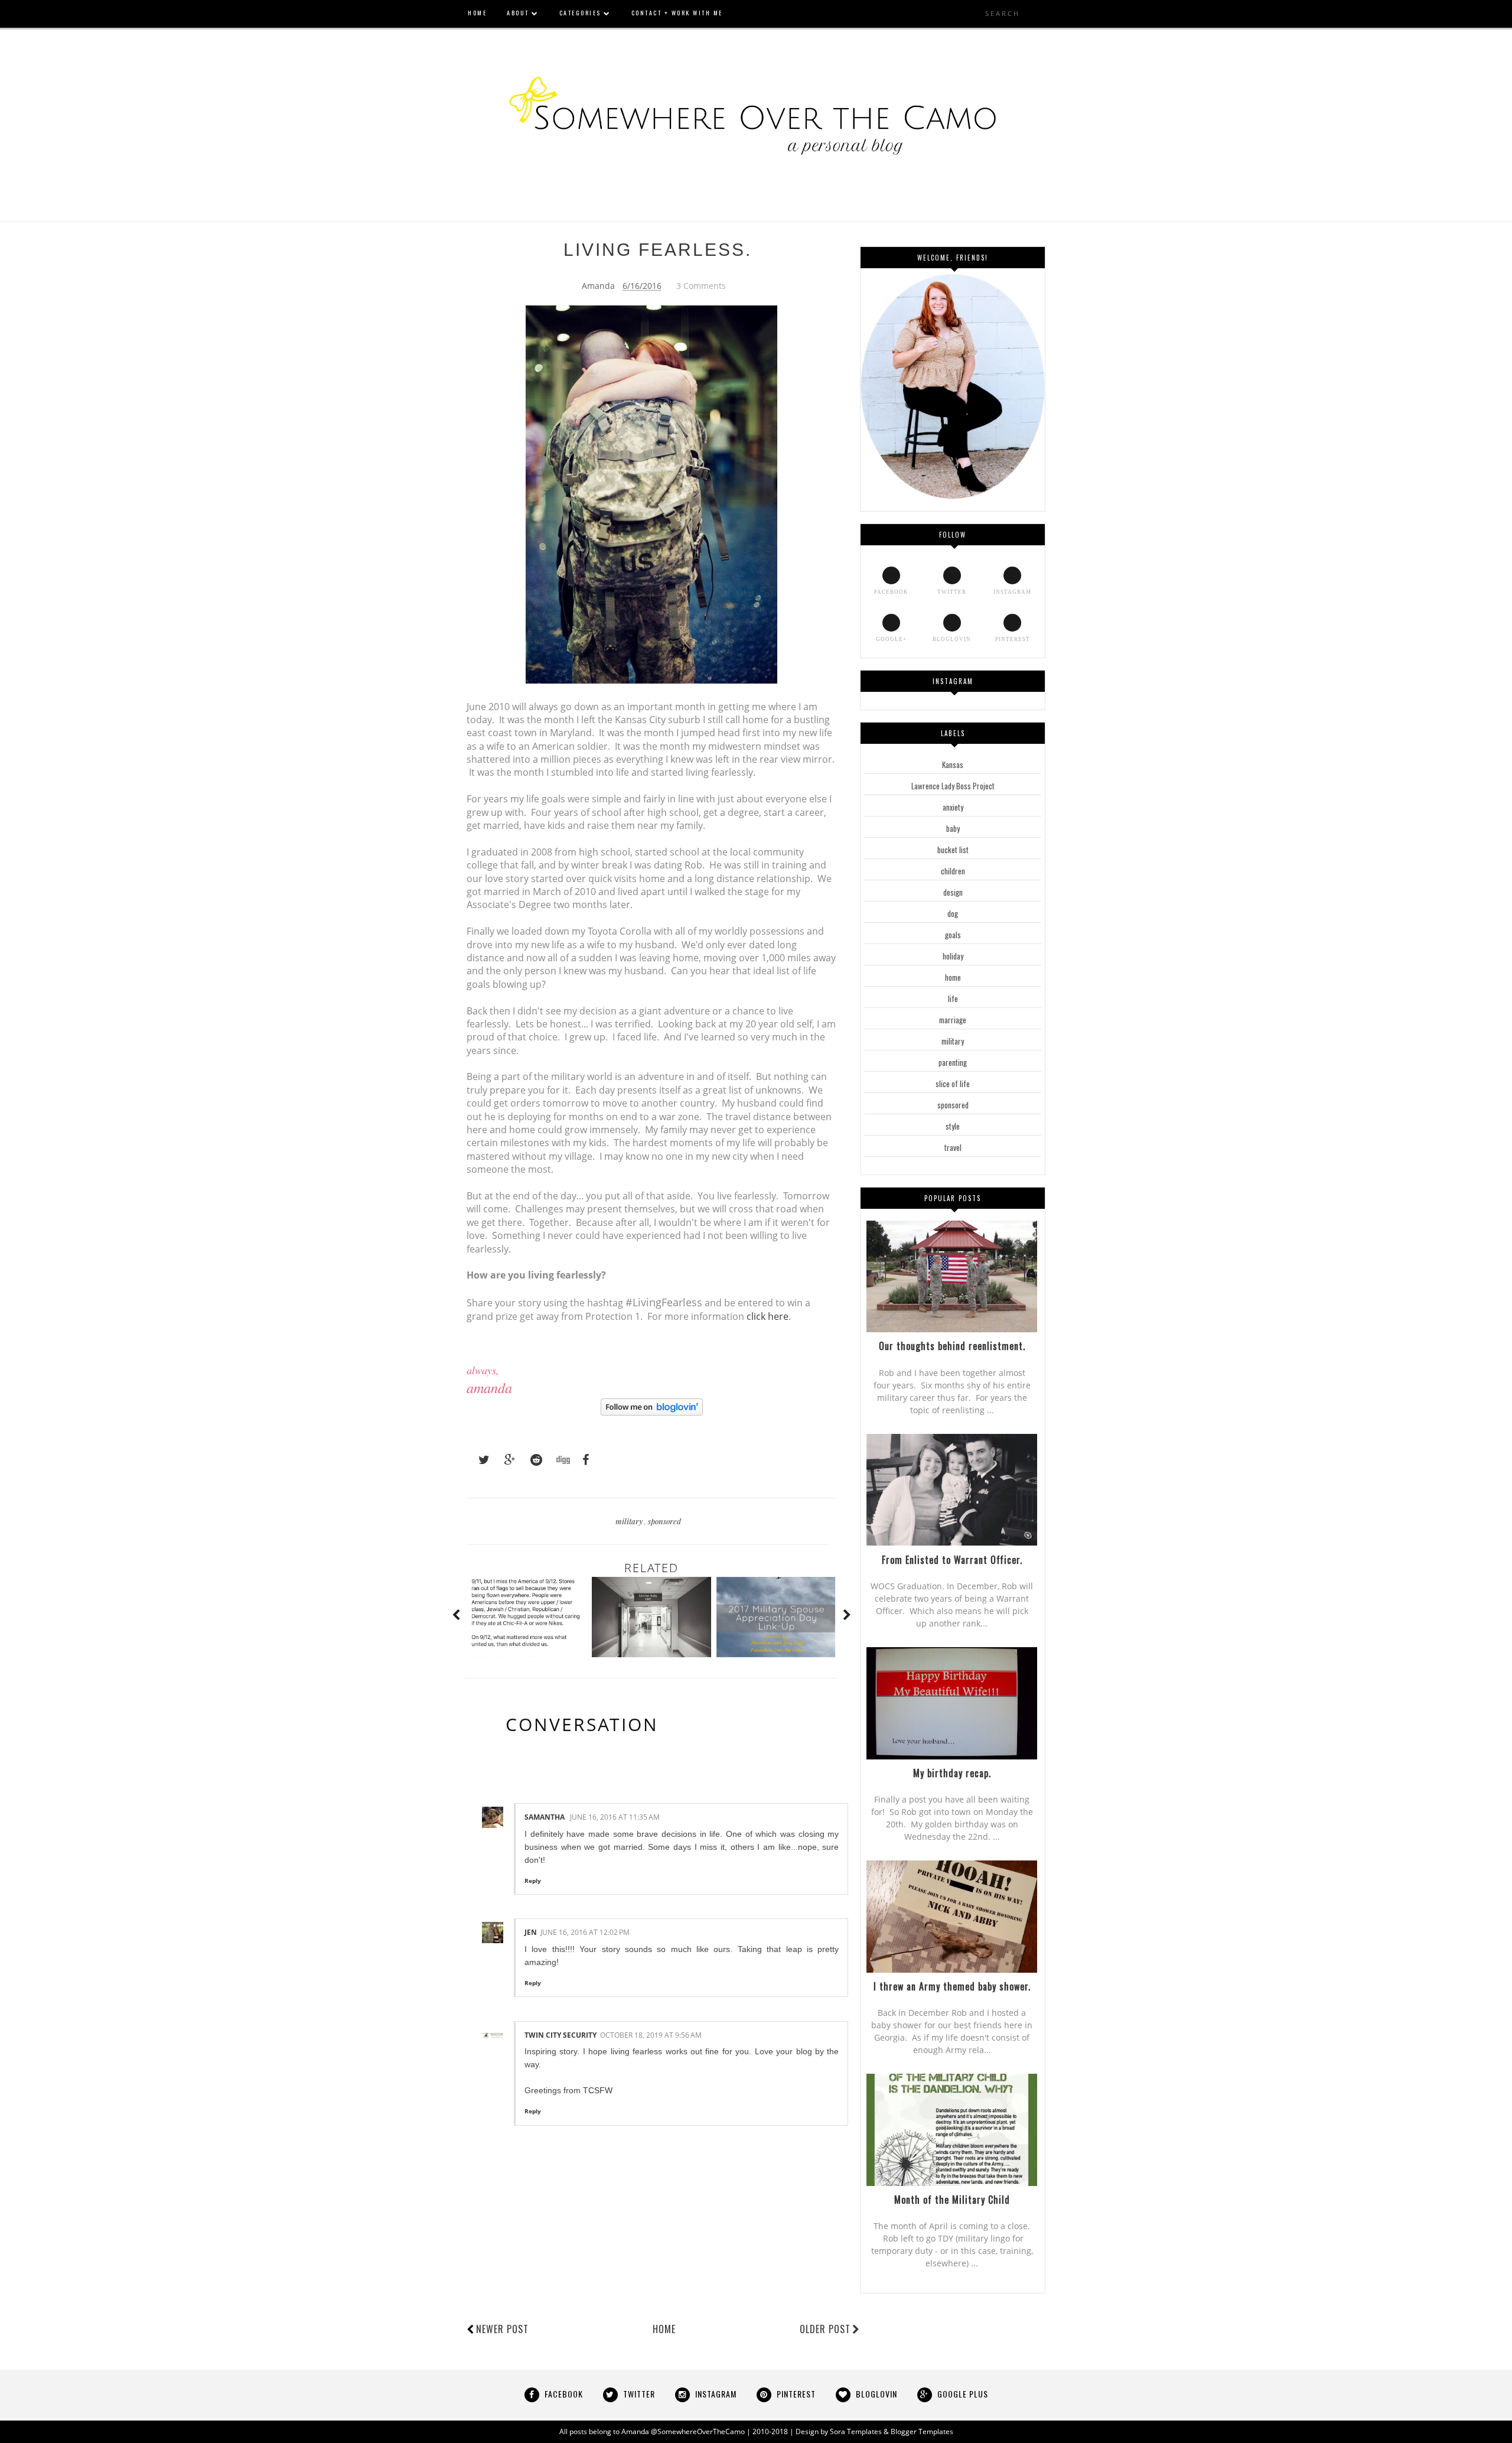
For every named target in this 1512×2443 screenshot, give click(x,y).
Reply (533, 1881)
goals (953, 935)
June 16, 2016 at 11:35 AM (615, 1817)
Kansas (953, 765)
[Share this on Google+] (504, 1460)
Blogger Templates (922, 2431)
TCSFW (598, 2090)
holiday (953, 956)
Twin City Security (561, 2035)
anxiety (953, 807)
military (630, 1521)
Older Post (825, 2329)
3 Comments (701, 286)
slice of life (953, 1084)
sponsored (664, 1521)
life (953, 998)
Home (664, 2329)
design (953, 892)
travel (953, 1147)
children (953, 871)
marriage (953, 1020)
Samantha (545, 1817)
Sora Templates (856, 2431)
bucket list (953, 850)
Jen (531, 1932)
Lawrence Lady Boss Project (953, 786)
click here (768, 1316)
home (953, 977)
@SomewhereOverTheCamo (698, 2431)
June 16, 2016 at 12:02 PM (585, 1932)
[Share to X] (478, 1460)
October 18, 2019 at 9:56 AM (651, 2035)
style (953, 1126)
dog (953, 913)
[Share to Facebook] (582, 1460)
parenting (953, 1062)
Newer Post (502, 2329)
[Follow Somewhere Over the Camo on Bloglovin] (652, 1412)
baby (953, 828)
